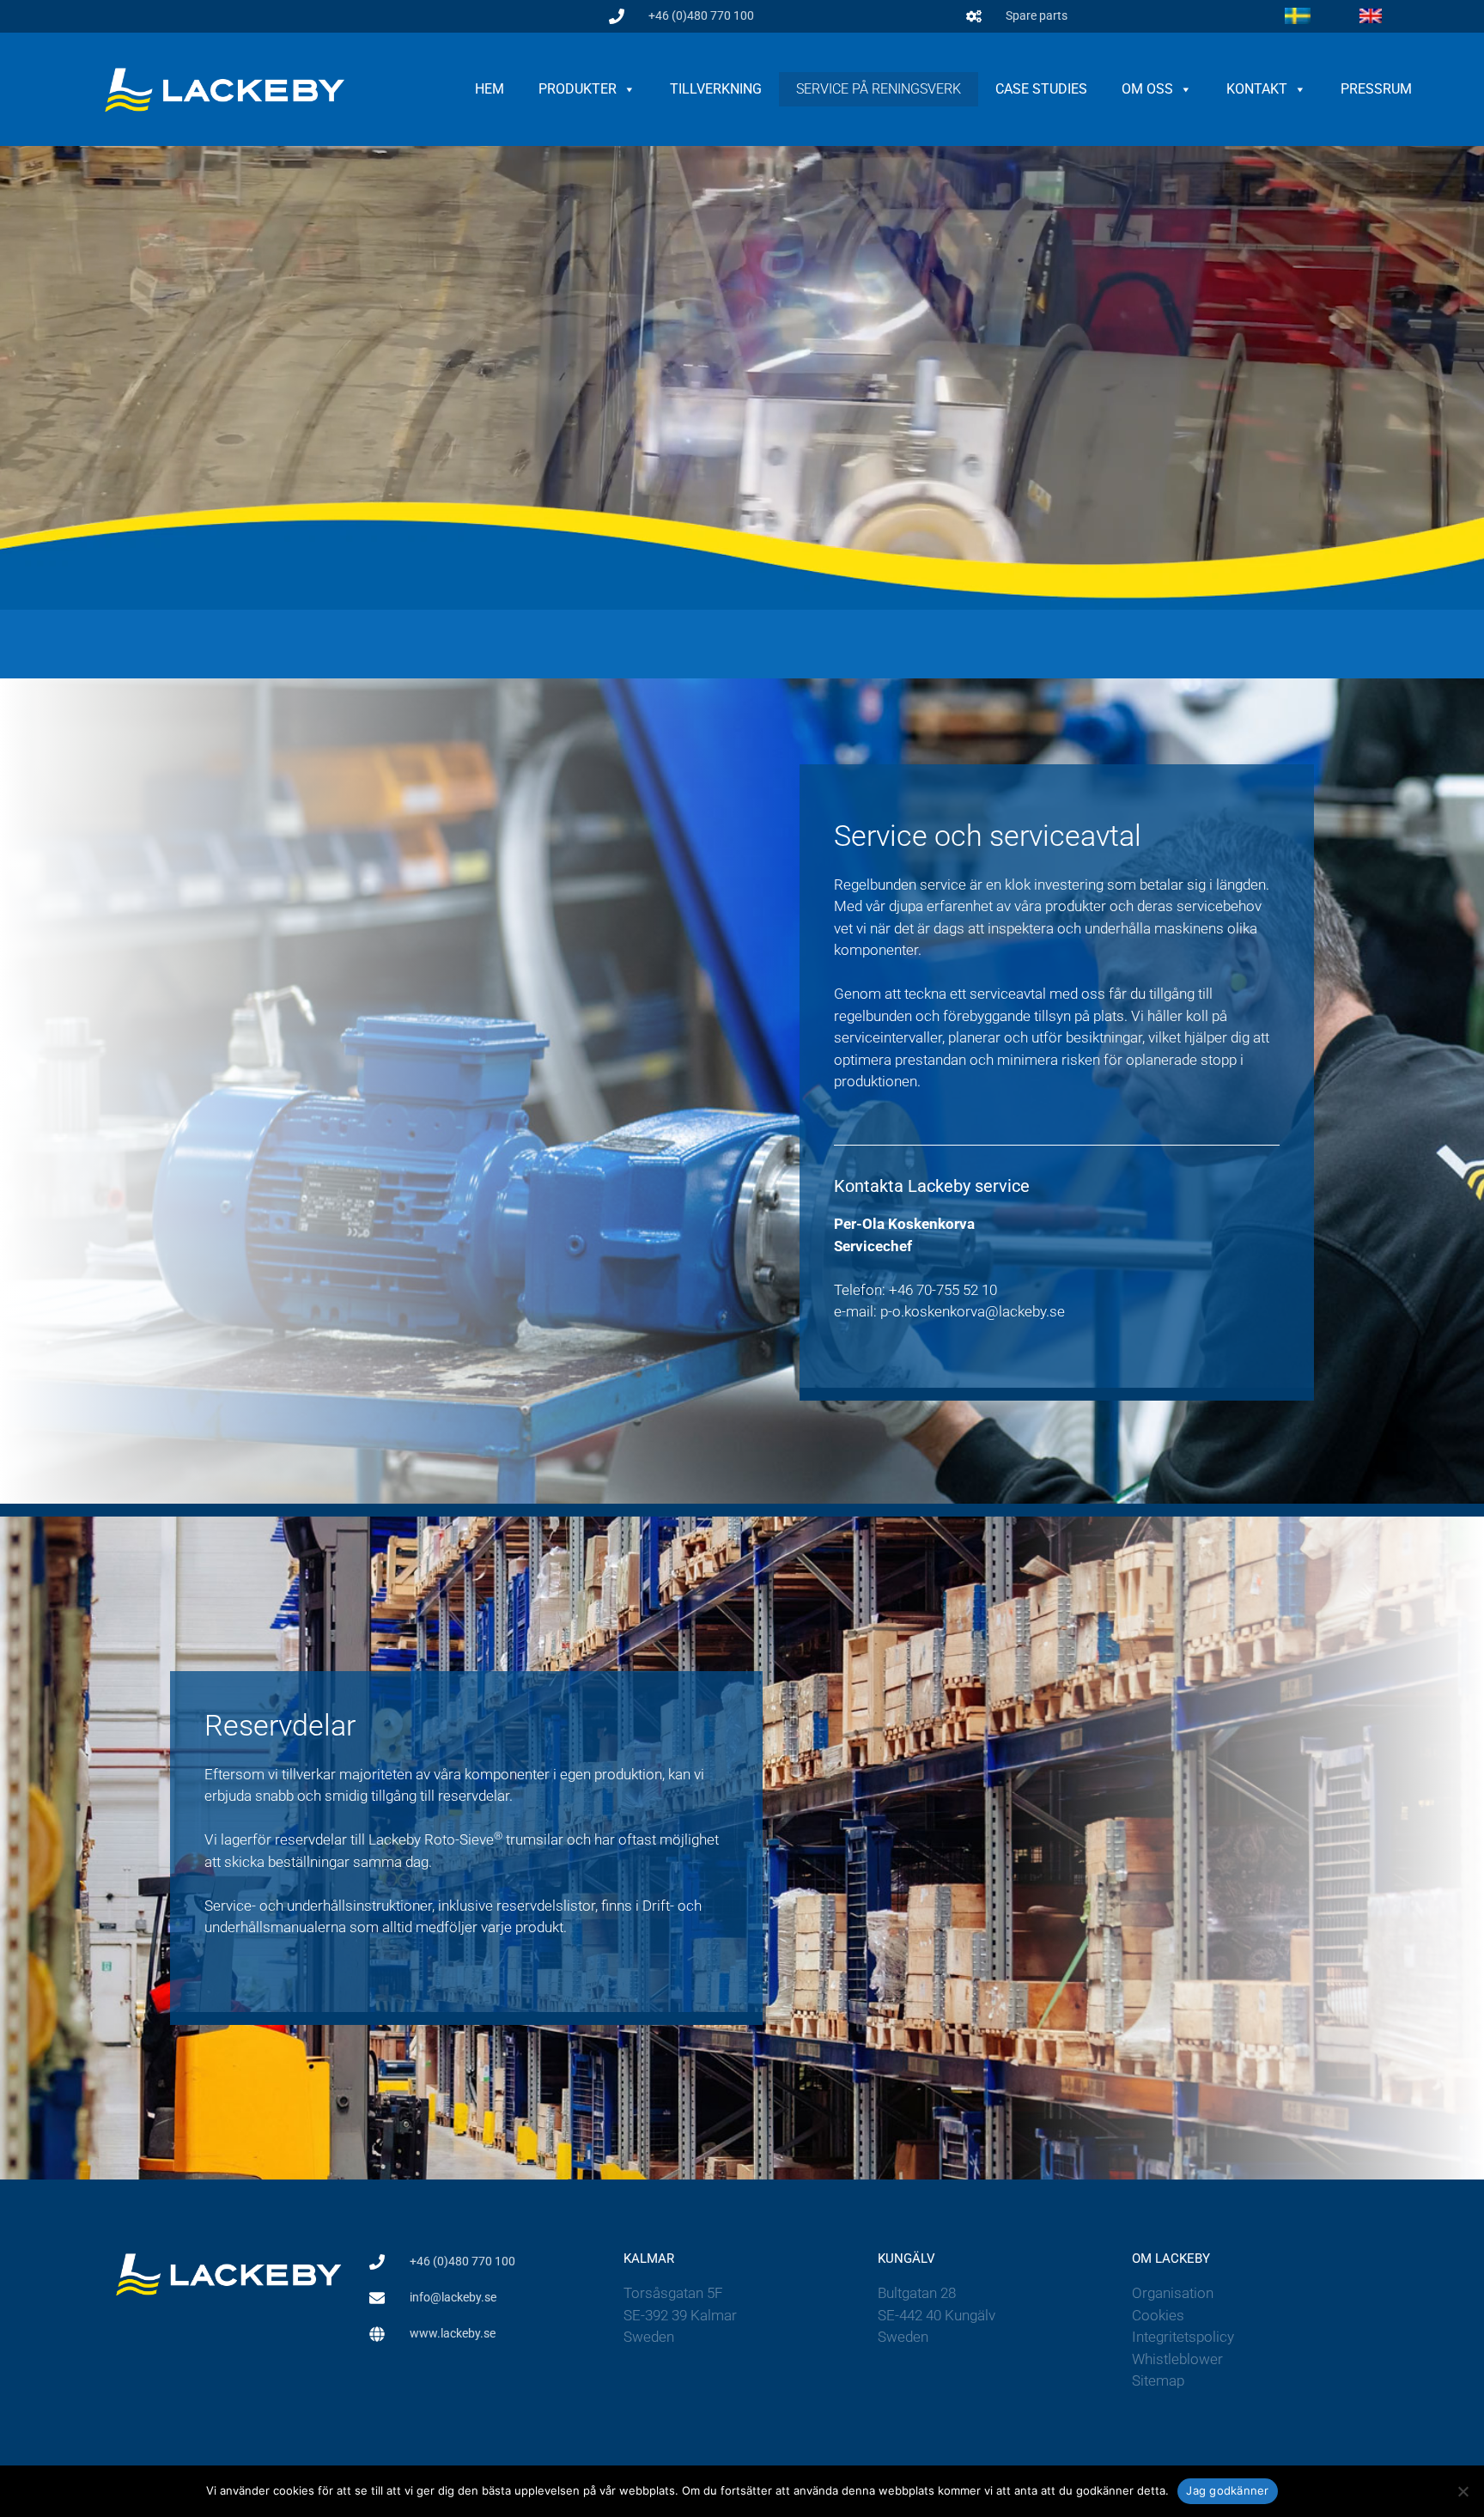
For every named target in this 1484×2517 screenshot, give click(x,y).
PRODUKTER (578, 89)
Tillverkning (716, 89)
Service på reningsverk (879, 89)
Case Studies (1041, 89)
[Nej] (1463, 2491)
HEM (490, 89)
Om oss (1147, 89)
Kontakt (1257, 89)
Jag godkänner (1227, 2490)
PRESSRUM (1376, 89)
